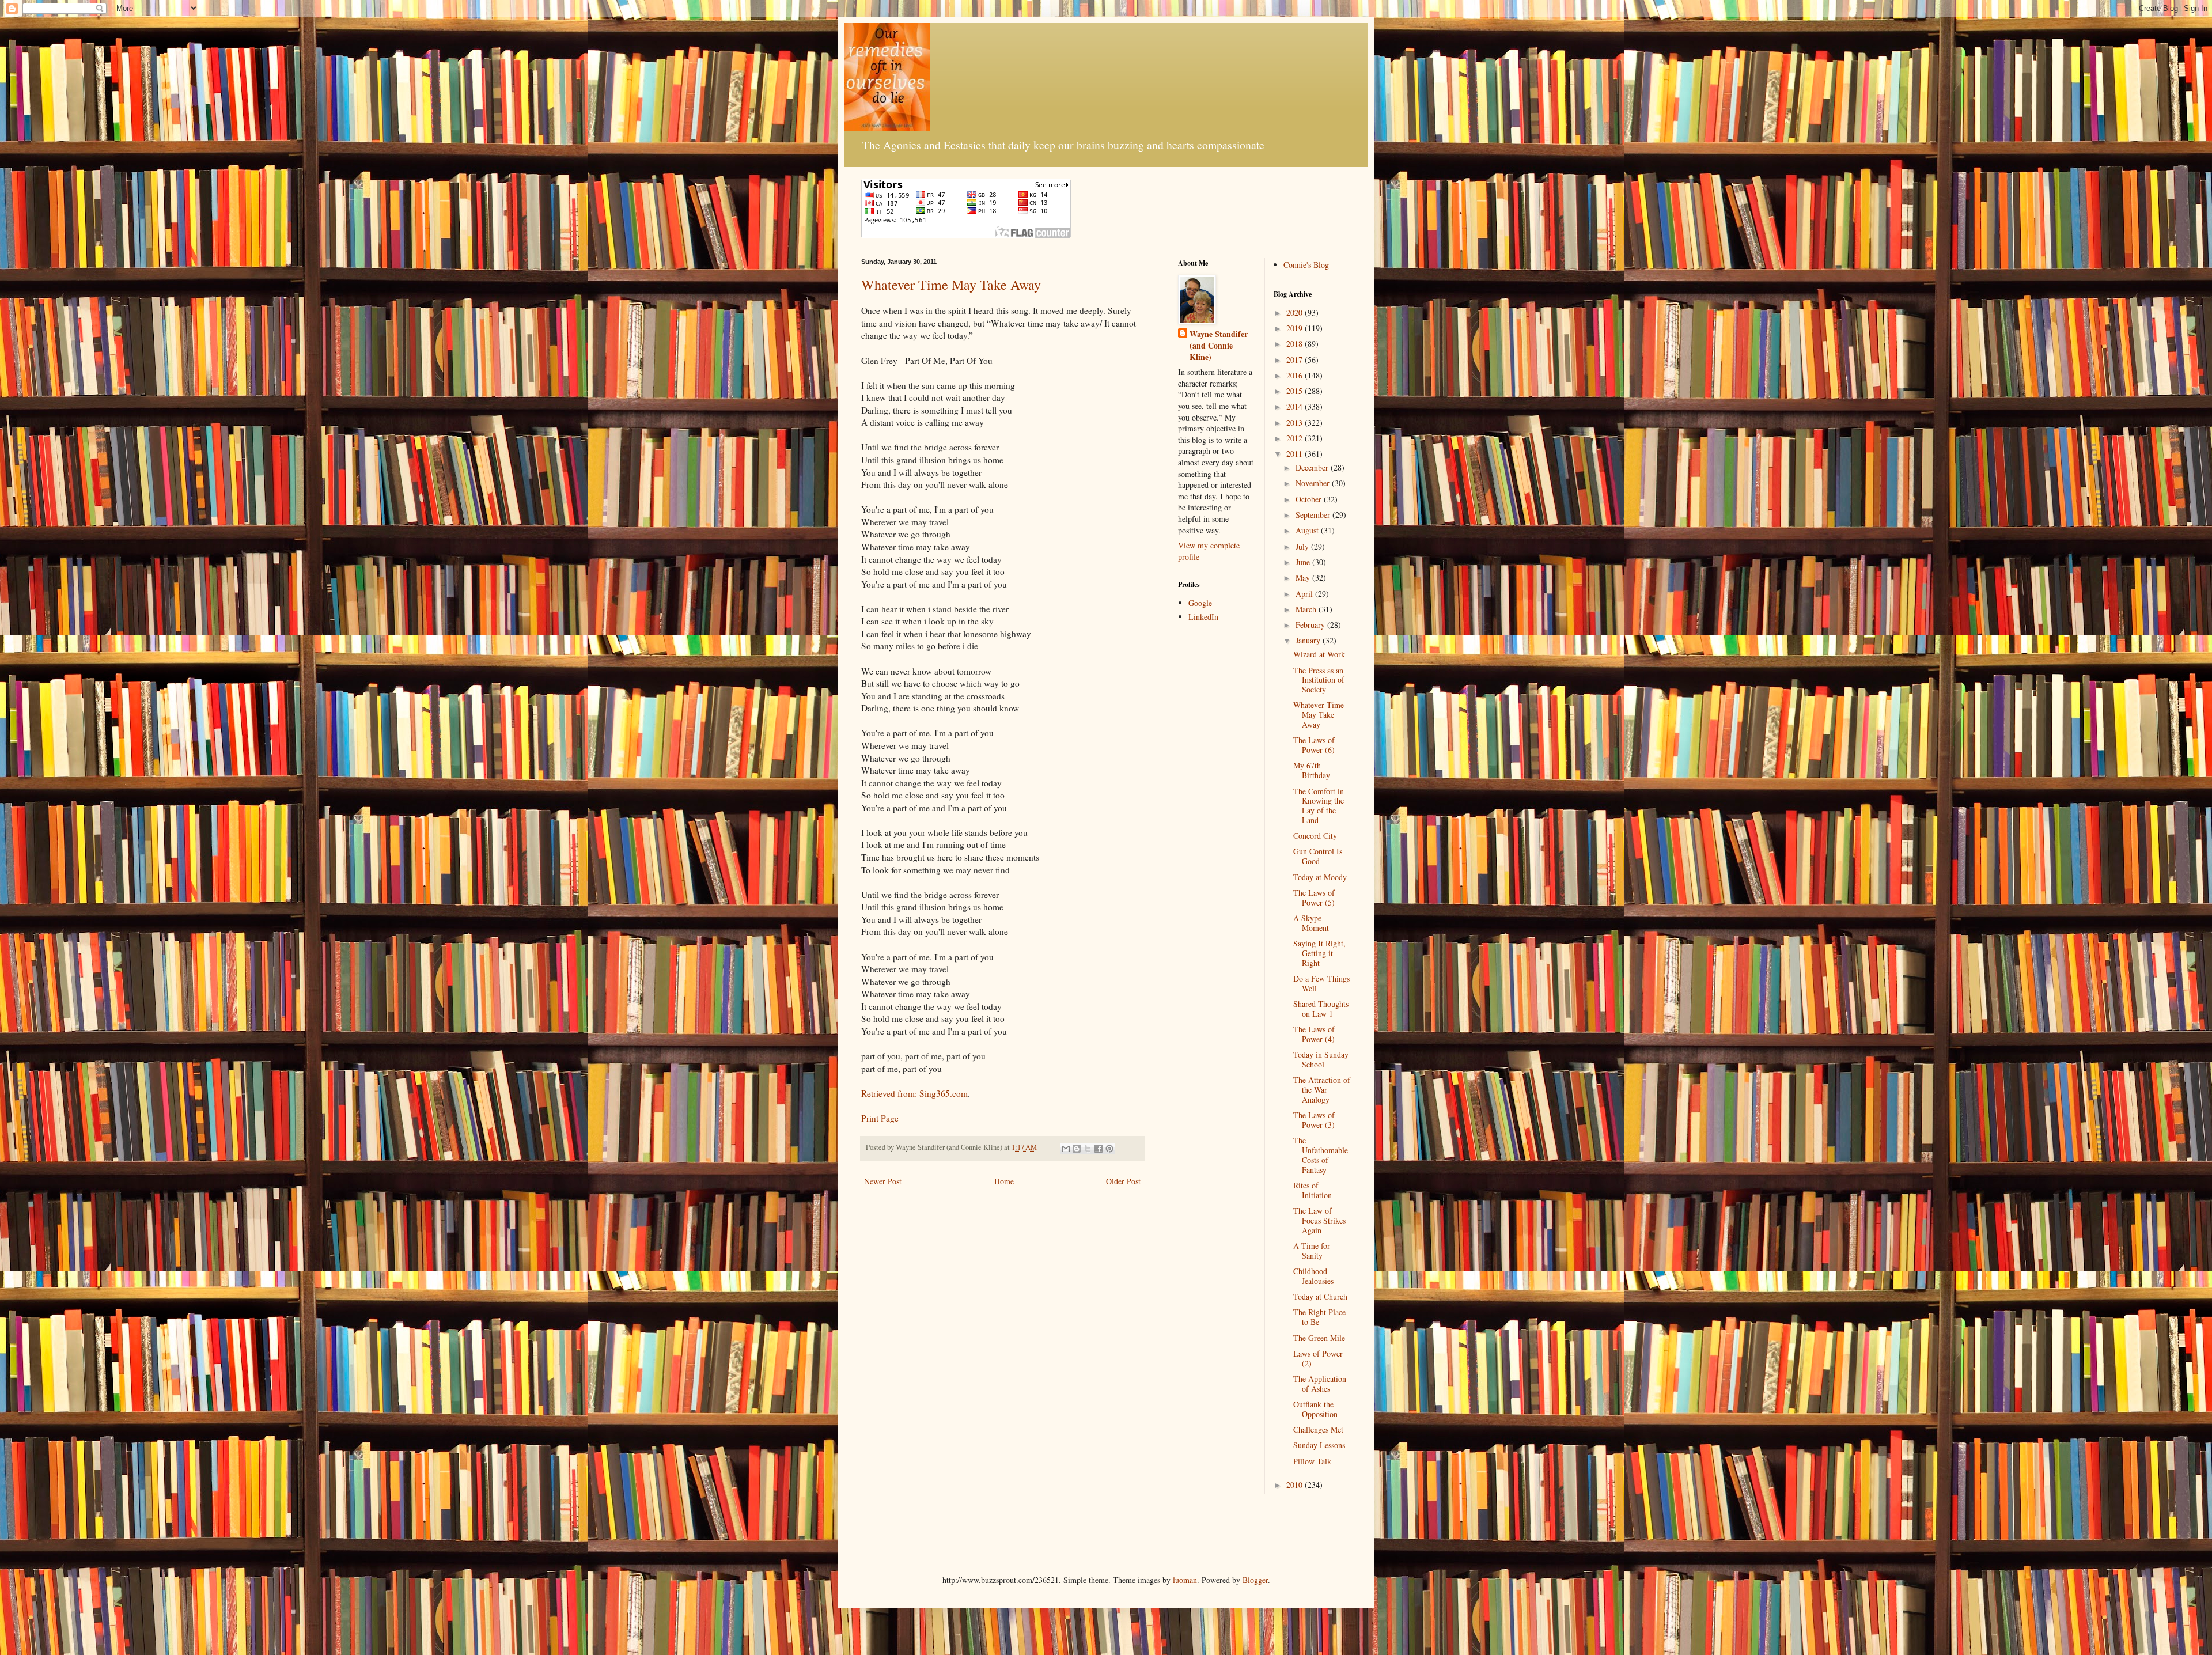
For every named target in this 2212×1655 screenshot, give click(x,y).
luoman (1185, 1580)
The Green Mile (1319, 1338)
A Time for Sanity (1312, 1251)
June (1304, 562)
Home (1004, 1181)
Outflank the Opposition (1315, 1409)
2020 (1296, 313)
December (1313, 467)
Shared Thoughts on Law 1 (1321, 1009)
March (1307, 609)
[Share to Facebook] (1099, 1149)
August (1308, 530)
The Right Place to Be (1319, 1317)
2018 (1296, 344)
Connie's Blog (1306, 265)
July (1303, 546)
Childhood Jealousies (1313, 1276)
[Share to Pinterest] (1109, 1149)
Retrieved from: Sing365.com (914, 1093)
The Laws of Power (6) (1314, 745)
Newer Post (883, 1181)
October (1310, 499)
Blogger (1255, 1580)
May (1304, 577)
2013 (1296, 423)
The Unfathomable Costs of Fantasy (1321, 1155)
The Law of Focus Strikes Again (1319, 1220)
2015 (1296, 391)
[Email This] (1066, 1149)
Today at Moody (1320, 877)
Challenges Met (1318, 1429)
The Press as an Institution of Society (1319, 680)
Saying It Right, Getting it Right (1319, 953)
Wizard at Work (1319, 654)
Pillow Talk (1312, 1461)
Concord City (1315, 836)
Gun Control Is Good (1318, 856)
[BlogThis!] (1077, 1149)
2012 (1296, 438)
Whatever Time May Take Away (951, 285)
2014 (1296, 406)
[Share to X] (1088, 1149)
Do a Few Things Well (1321, 983)
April (1305, 594)
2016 (1296, 375)
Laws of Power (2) (1318, 1358)
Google (1200, 603)
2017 (1296, 360)
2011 (1296, 454)
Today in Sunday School (1321, 1059)
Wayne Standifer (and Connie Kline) (1219, 345)
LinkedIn (1203, 617)
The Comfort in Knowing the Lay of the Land (1319, 806)
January (1309, 640)
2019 (1296, 328)
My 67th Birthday (1312, 770)
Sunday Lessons (1319, 1445)
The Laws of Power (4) (1314, 1034)
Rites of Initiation (1313, 1190)
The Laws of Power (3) (1314, 1120)
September (1314, 515)
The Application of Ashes (1320, 1384)
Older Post (1123, 1181)
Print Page (880, 1118)
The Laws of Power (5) (1314, 897)
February (1311, 625)
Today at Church (1320, 1296)
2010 (1296, 1485)
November (1314, 483)
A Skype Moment (1311, 923)
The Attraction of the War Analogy (1322, 1090)
